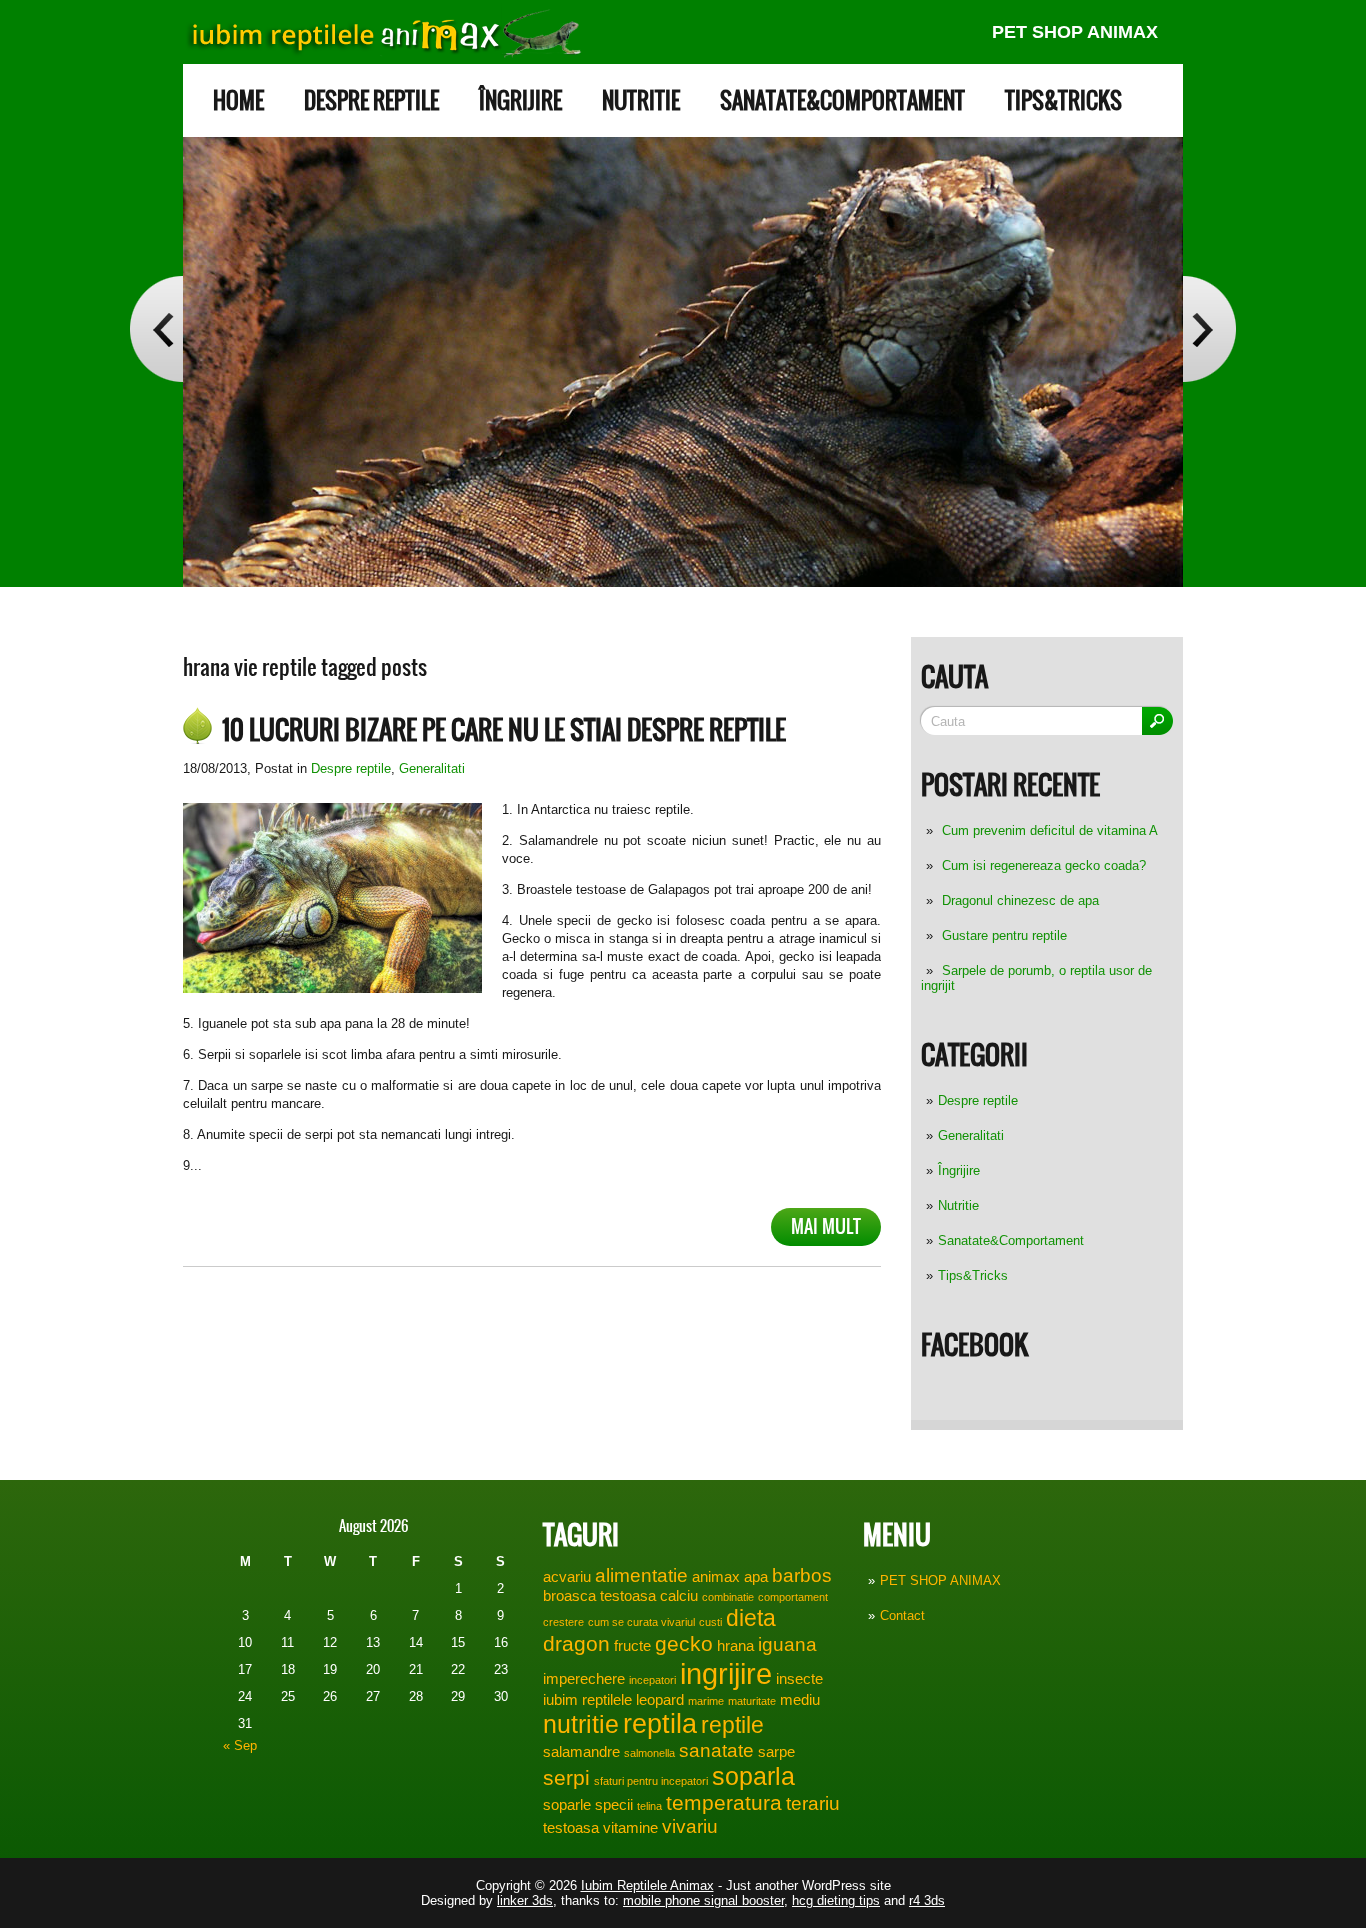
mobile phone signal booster (703, 1900)
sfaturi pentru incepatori (651, 1781)
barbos (802, 1575)
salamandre (581, 1751)
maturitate (752, 1701)
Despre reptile (371, 100)
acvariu (567, 1576)
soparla (753, 1776)
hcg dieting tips (836, 1900)
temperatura (724, 1803)
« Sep (240, 1745)
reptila (660, 1724)
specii (614, 1804)
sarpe (776, 1751)
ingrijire (726, 1673)
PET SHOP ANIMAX (1075, 32)
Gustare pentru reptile (1004, 935)
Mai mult (826, 1226)
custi (710, 1622)
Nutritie (641, 100)
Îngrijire (520, 100)
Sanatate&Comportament (842, 100)
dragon (576, 1644)
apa (756, 1576)
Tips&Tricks (1063, 100)
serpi (566, 1778)
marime (706, 1701)
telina (649, 1806)
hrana (735, 1645)
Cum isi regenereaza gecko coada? (1044, 865)
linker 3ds (525, 1900)
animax (716, 1576)
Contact (902, 1615)
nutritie (581, 1724)
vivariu (690, 1826)
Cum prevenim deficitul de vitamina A (1050, 830)
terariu (813, 1803)
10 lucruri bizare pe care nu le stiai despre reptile (504, 730)
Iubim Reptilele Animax (647, 1885)
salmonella (649, 1753)
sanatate (716, 1750)
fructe (632, 1645)
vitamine (630, 1827)
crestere (563, 1622)
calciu (679, 1595)
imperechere (584, 1678)
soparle (567, 1804)
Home (238, 100)
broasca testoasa (599, 1595)
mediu (800, 1699)
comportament (793, 1597)
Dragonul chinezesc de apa (1020, 900)
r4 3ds (927, 1900)
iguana (787, 1644)
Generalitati (971, 1135)
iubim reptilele (587, 1699)
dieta (751, 1618)
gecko (684, 1644)
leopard (660, 1699)
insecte (799, 1678)
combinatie (728, 1597)
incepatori (652, 1680)
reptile (732, 1725)
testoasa (571, 1827)
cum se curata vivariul (641, 1622)
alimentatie (641, 1575)
